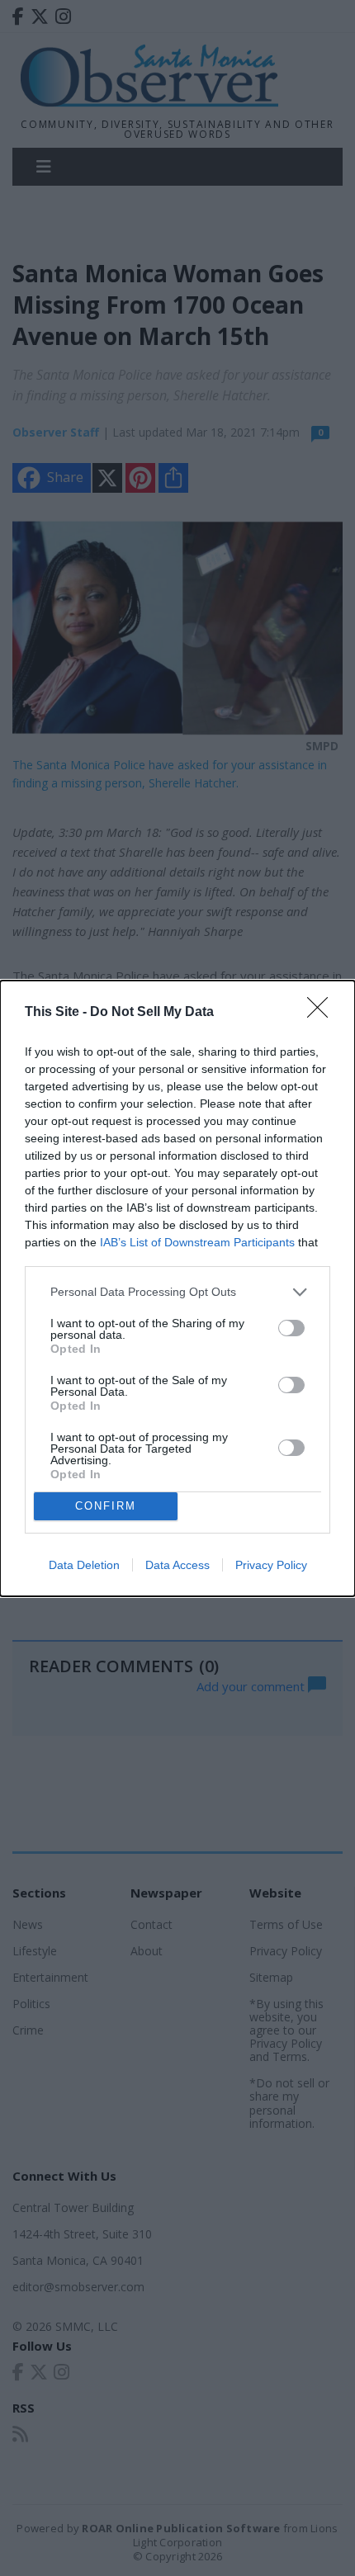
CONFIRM (106, 1506)
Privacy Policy (271, 1565)
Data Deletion (84, 1565)
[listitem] (177, 1292)
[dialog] (177, 1288)
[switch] (291, 1328)
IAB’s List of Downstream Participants (197, 1242)
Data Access (177, 1565)
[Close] (323, 1013)
